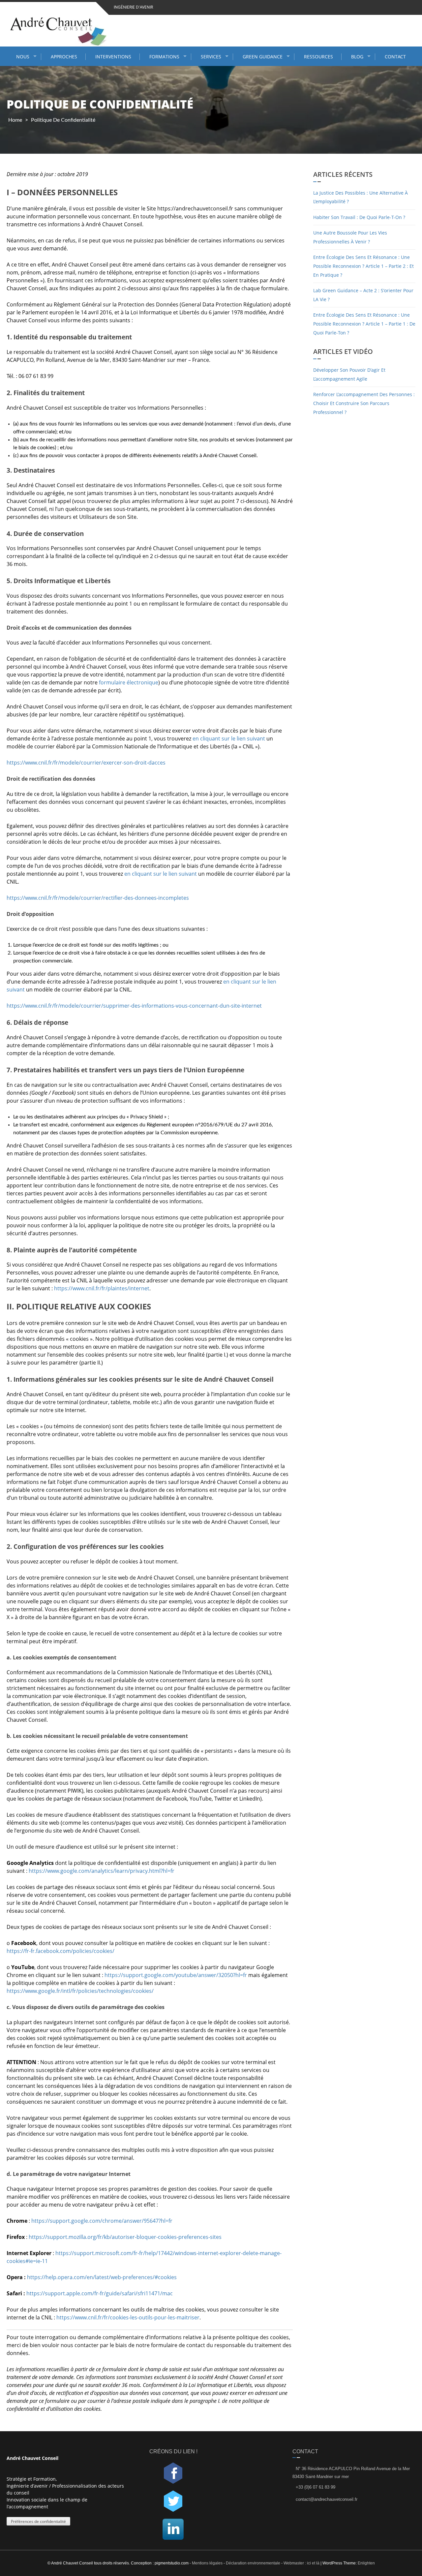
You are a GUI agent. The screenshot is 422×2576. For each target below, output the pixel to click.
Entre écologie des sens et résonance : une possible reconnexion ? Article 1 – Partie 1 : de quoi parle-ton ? (364, 324)
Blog (357, 57)
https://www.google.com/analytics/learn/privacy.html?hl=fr (102, 1871)
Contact (395, 57)
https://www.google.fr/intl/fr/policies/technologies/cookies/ (80, 1991)
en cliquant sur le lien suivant (229, 738)
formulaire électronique (129, 682)
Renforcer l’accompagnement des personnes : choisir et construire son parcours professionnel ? (364, 403)
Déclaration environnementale (253, 2563)
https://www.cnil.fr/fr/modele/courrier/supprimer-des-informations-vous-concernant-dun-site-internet (134, 1006)
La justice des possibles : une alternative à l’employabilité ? (361, 197)
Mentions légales (208, 2563)
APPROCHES (64, 57)
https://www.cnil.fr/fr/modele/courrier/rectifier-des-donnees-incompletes (98, 898)
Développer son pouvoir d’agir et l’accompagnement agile (349, 374)
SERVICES (211, 57)
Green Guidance (263, 57)
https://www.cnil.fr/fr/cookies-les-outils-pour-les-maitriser (128, 2317)
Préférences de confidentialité (38, 2521)
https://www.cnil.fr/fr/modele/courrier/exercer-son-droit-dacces (86, 763)
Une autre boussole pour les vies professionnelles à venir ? (350, 237)
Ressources (318, 57)
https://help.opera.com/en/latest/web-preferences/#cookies (102, 2277)
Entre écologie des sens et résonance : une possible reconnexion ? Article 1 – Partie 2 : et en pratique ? (363, 266)
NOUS (23, 57)
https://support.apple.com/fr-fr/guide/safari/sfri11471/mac (100, 2293)
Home (15, 120)
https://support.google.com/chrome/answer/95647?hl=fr (102, 2221)
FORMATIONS (164, 57)
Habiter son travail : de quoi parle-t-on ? (359, 217)
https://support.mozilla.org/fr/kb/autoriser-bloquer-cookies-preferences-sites (125, 2237)
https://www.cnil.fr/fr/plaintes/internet (102, 1288)
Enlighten (366, 2563)
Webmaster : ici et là (301, 2563)
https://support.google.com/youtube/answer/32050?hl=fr (176, 1975)
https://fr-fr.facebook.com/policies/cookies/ (60, 1951)
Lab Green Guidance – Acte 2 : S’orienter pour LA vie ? (363, 295)
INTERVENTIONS (113, 57)
